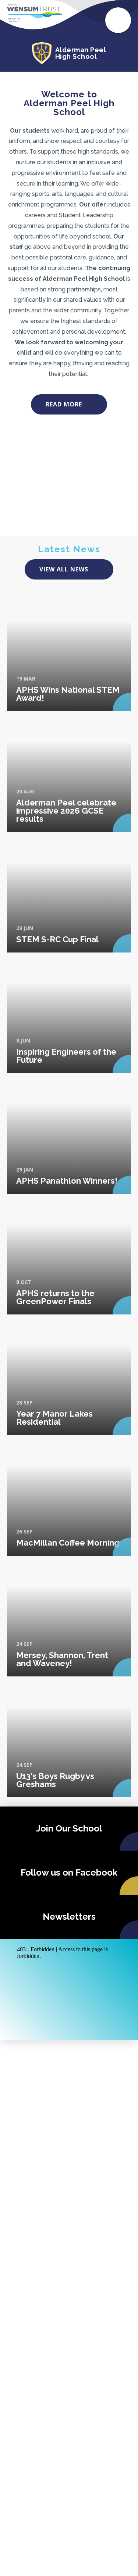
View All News (64, 569)
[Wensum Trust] (35, 13)
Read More (64, 404)
